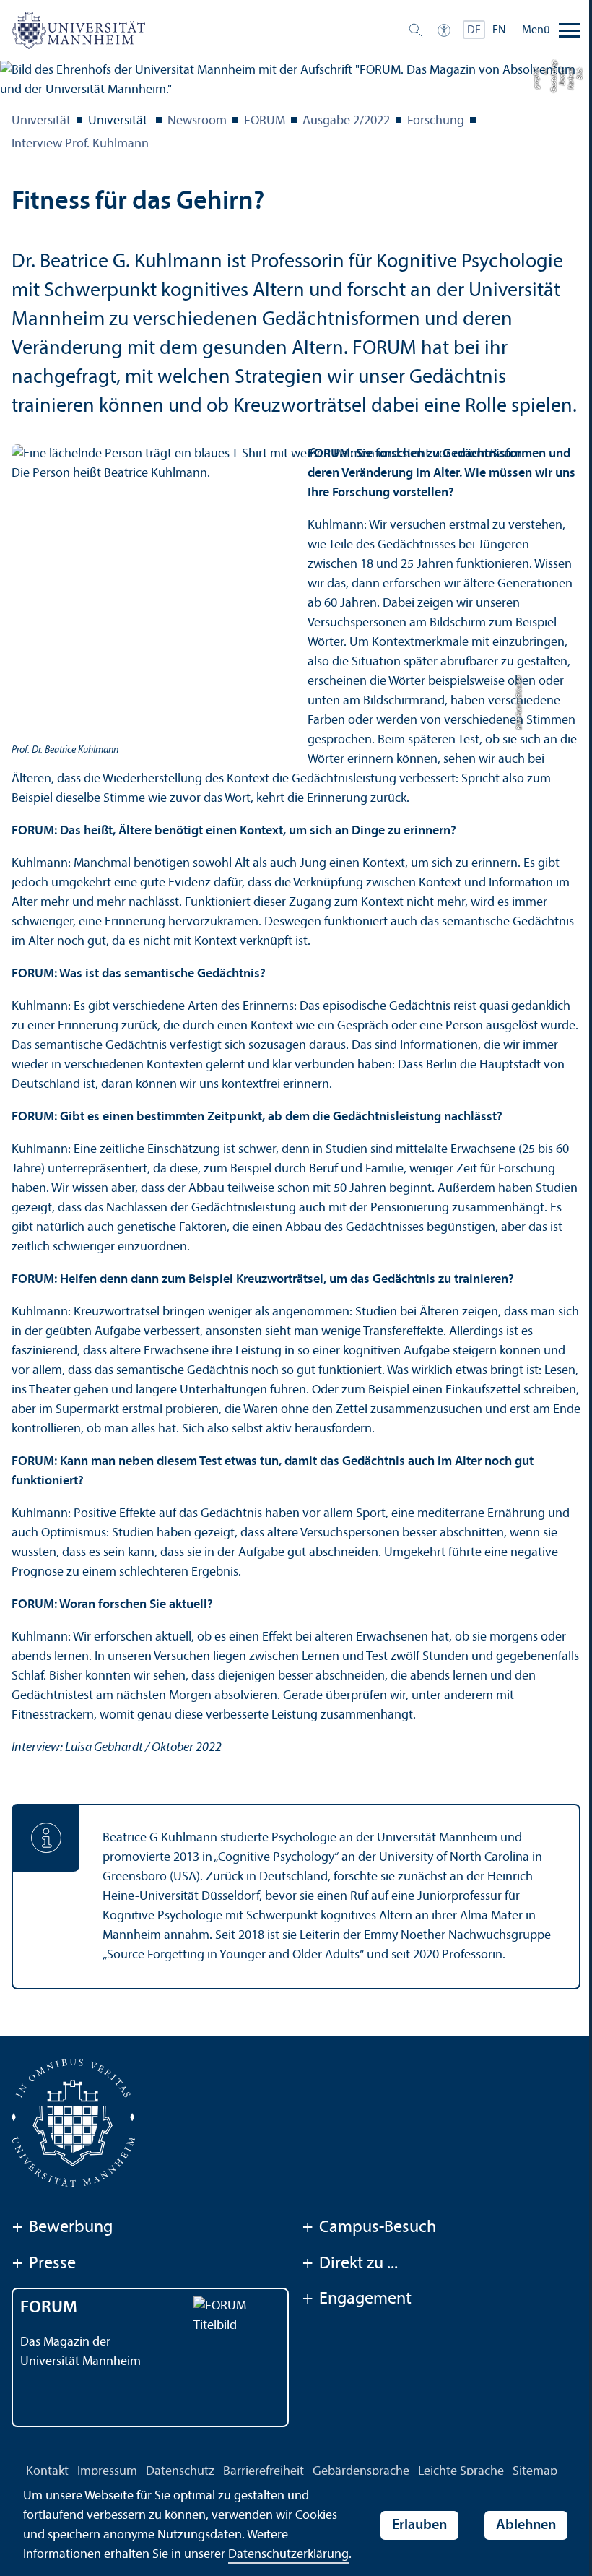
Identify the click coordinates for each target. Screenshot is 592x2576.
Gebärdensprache (361, 2472)
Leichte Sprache (461, 2472)
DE (474, 30)
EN (499, 30)
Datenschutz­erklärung (288, 2555)
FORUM (265, 121)
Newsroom (197, 121)
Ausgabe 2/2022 (346, 121)
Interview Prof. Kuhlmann (80, 144)
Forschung (436, 121)
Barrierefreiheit (264, 2472)
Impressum (107, 2472)
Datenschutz (180, 2472)
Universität (41, 121)
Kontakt (47, 2472)
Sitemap (535, 2472)
